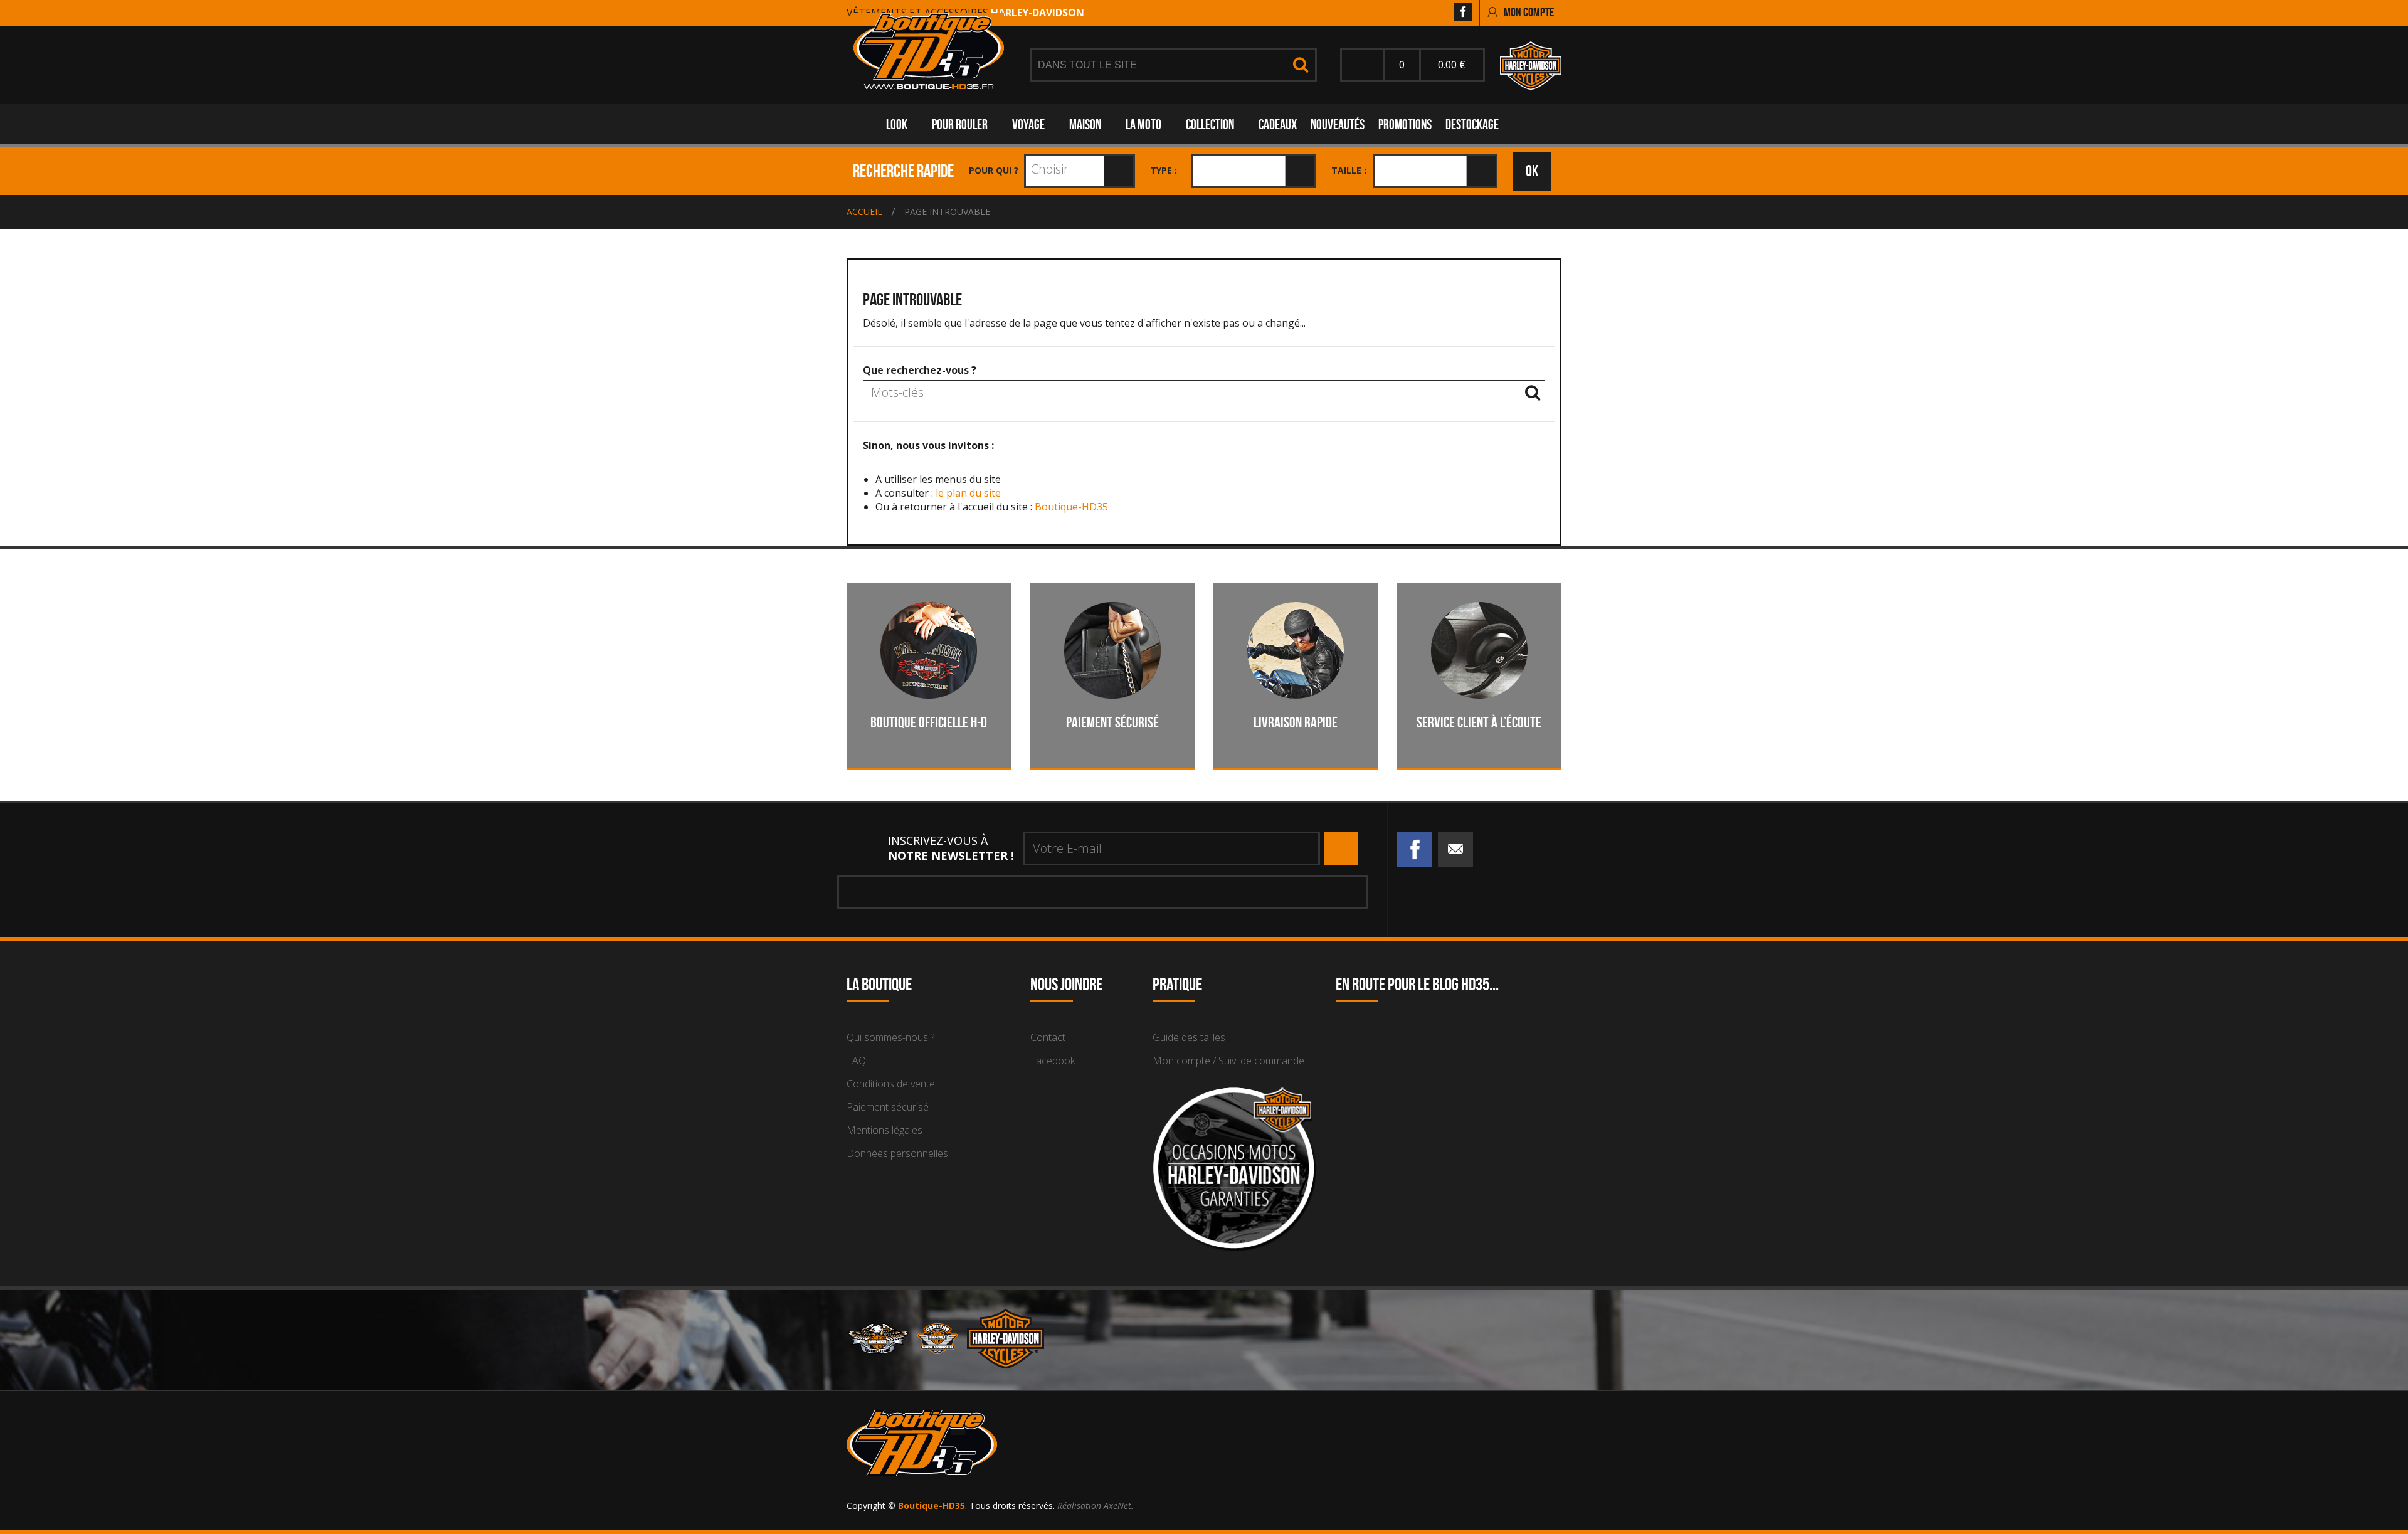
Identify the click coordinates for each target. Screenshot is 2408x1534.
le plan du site (968, 493)
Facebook (1053, 1061)
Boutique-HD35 (1071, 507)
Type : (1164, 170)
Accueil (864, 212)
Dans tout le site (1089, 65)
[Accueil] (929, 51)
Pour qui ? (994, 170)
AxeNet (1117, 1505)
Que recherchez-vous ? (920, 370)
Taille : (1349, 170)
